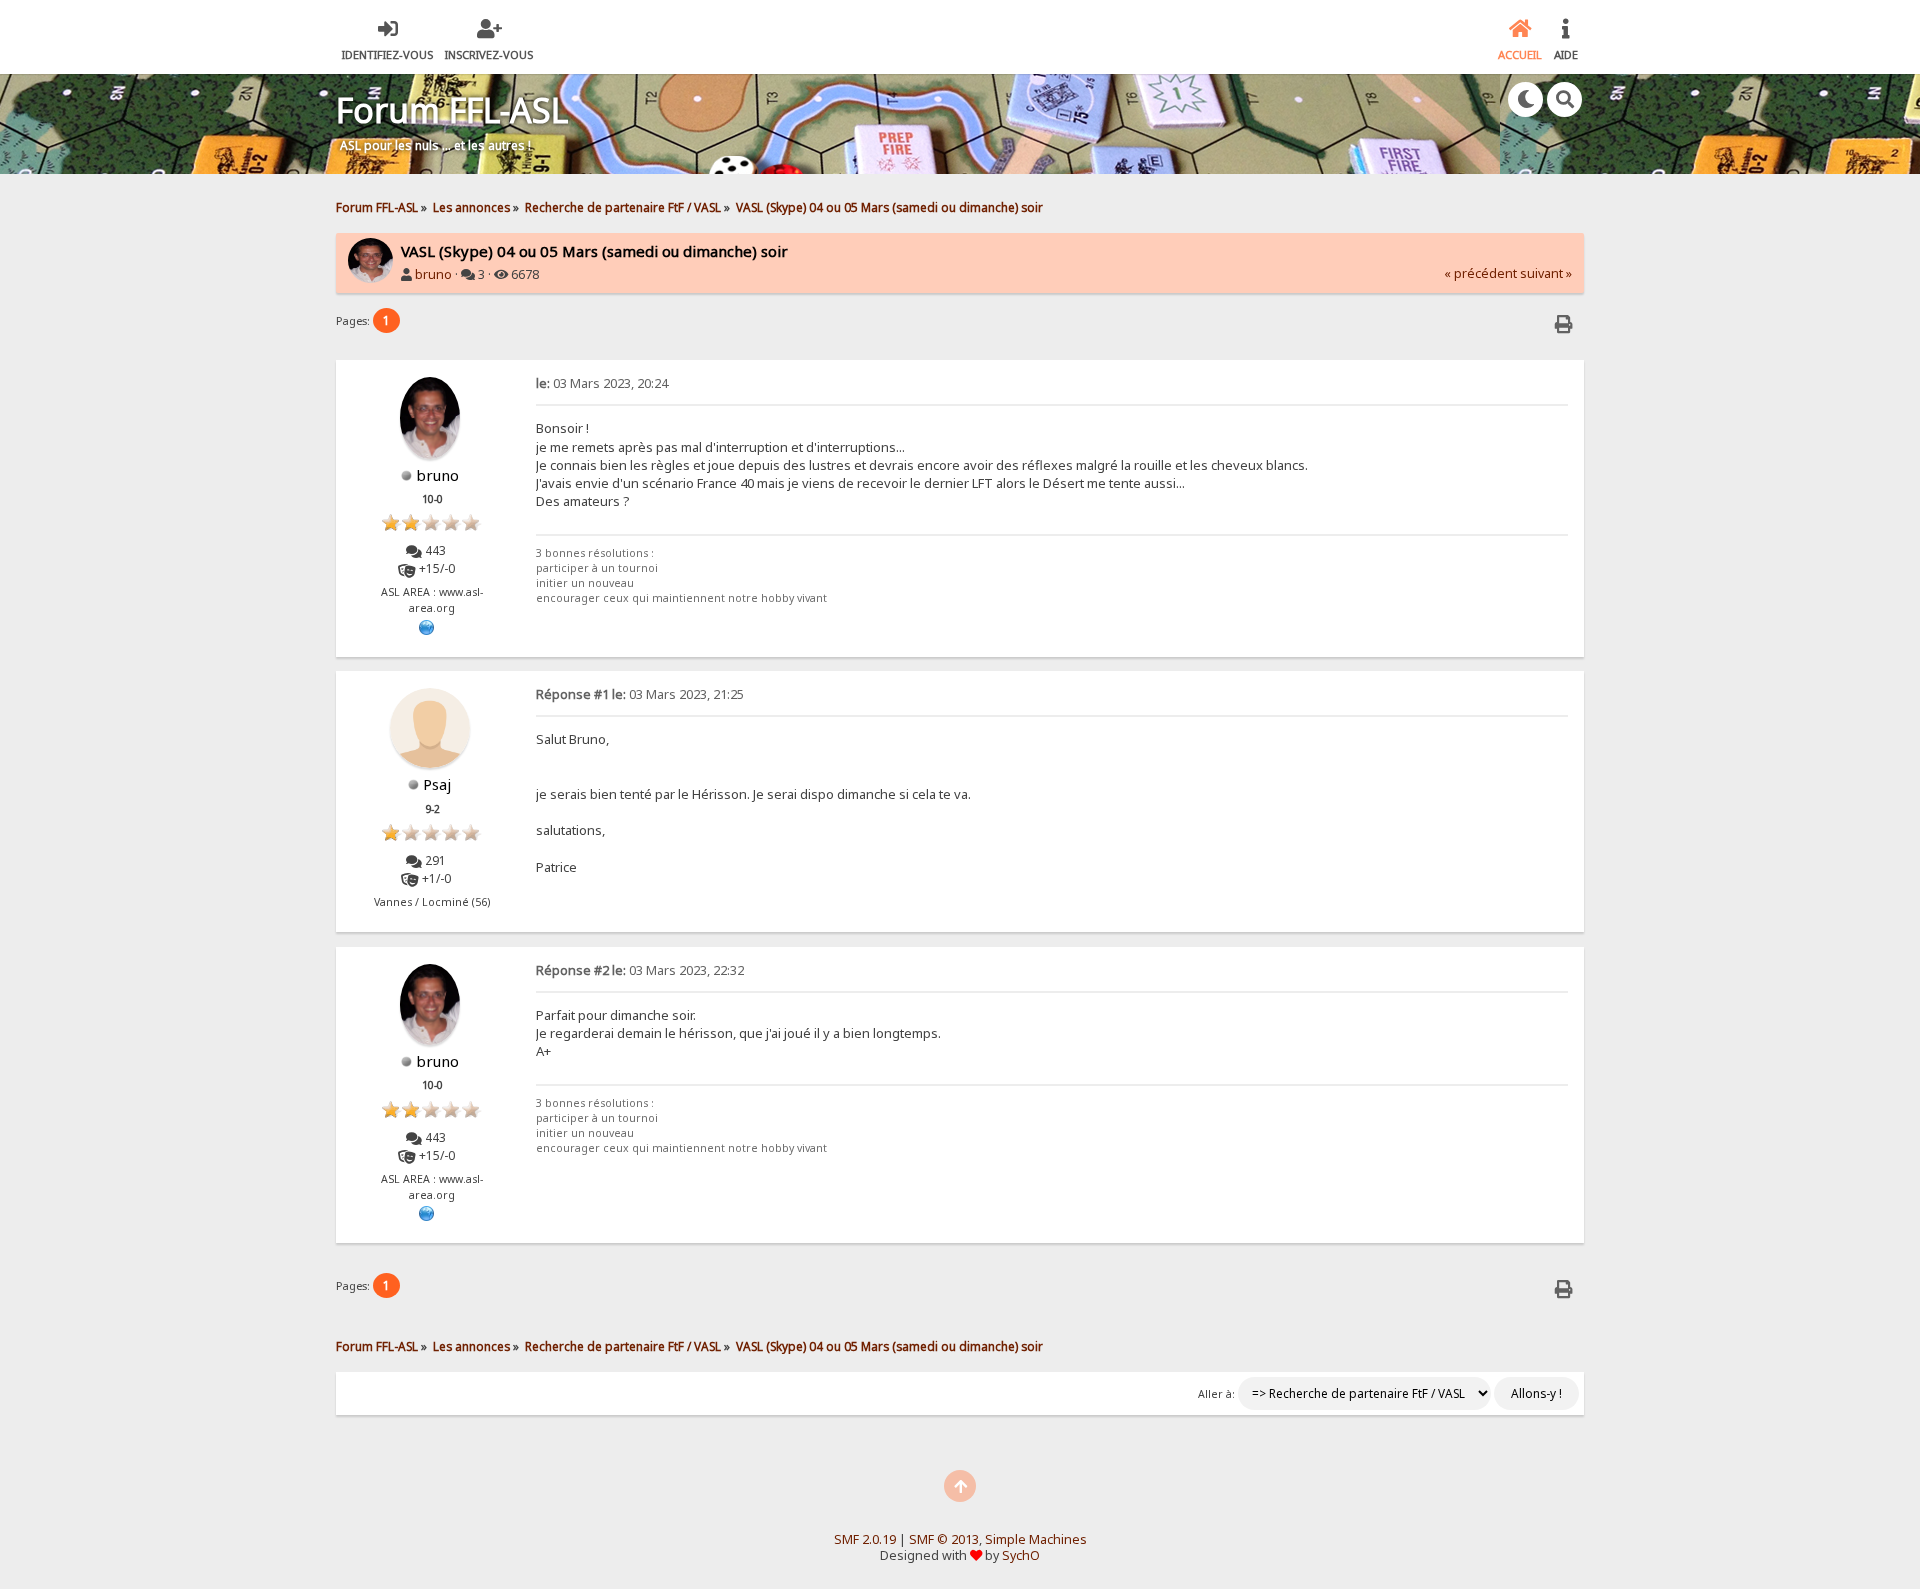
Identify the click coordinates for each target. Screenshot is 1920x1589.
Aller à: (1216, 1394)
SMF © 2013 (944, 1539)
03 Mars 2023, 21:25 (640, 694)
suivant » (1546, 273)
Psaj (437, 784)
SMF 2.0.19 (865, 1539)
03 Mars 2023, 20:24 (602, 383)
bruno (433, 274)
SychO (1021, 1555)
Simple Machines (1036, 1539)
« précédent (1480, 273)
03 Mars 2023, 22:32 (640, 970)
